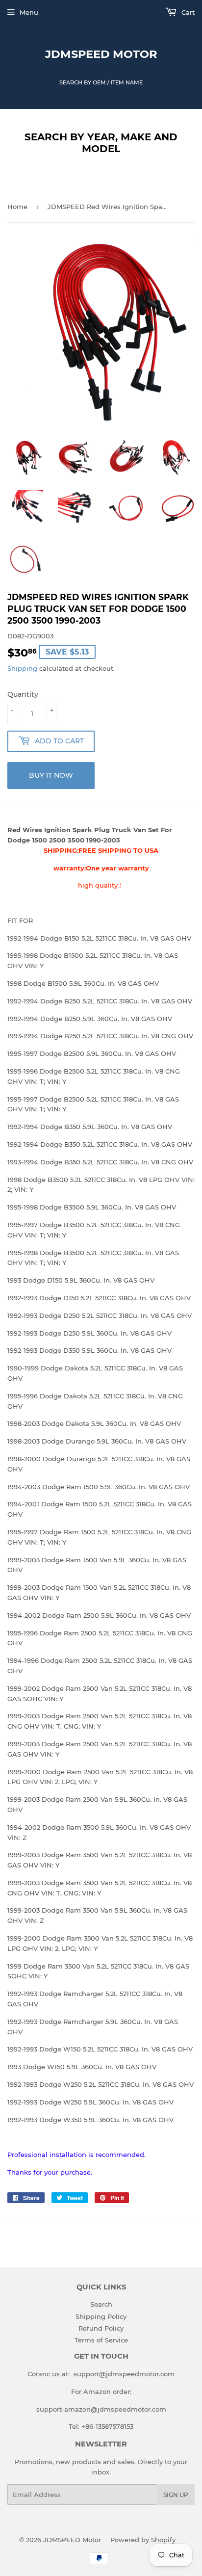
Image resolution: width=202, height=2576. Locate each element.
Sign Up (176, 2495)
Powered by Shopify (143, 2540)
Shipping (22, 668)
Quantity (23, 694)
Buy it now (51, 775)
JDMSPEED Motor (101, 54)
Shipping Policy (101, 2316)
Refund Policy (101, 2328)
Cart (187, 12)
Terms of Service (101, 2340)
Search (101, 2304)
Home (17, 207)
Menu (29, 12)
